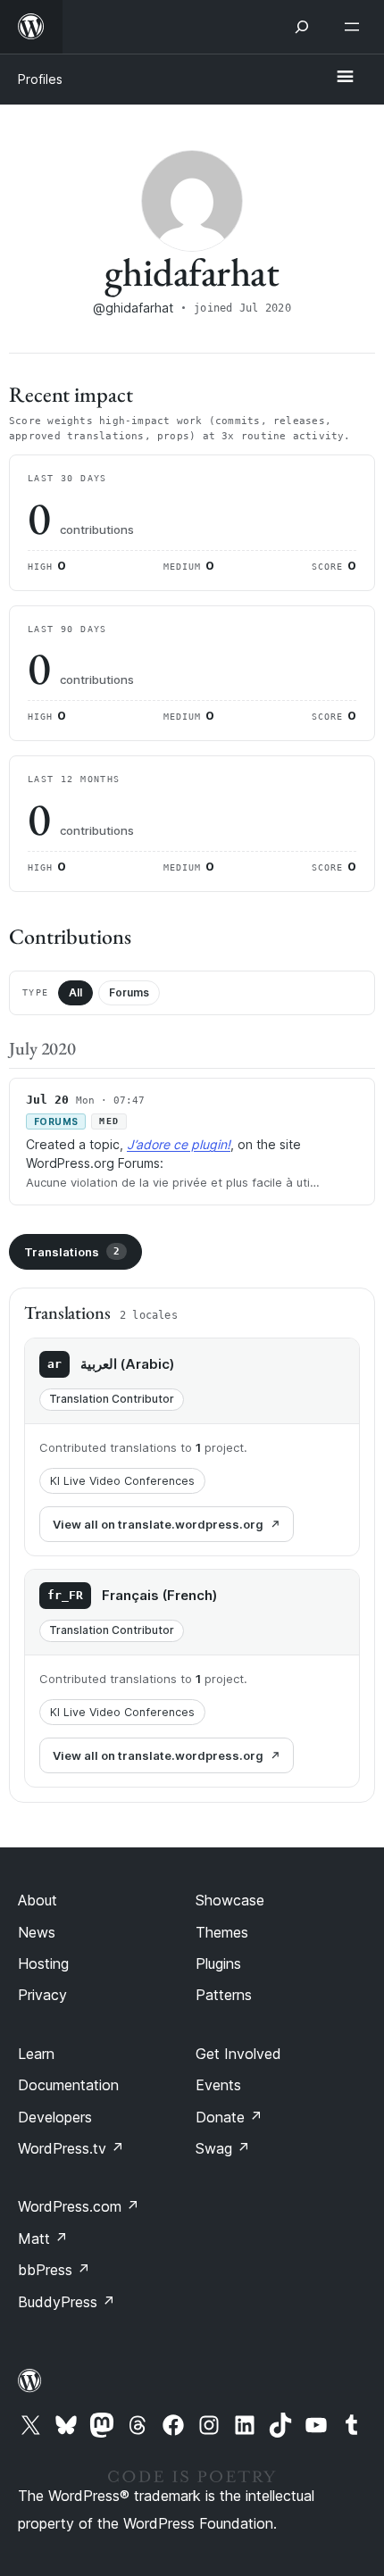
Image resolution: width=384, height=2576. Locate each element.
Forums (129, 992)
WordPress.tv (71, 2148)
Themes (222, 1932)
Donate (229, 2117)
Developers (55, 2117)
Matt (43, 2238)
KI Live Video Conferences (122, 1481)
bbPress (54, 2270)
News (37, 1932)
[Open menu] (355, 27)
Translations (72, 1252)
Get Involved (238, 2054)
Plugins (218, 1963)
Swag (223, 2148)
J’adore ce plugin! (179, 1144)
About (38, 1900)
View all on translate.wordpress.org (158, 1524)
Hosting (43, 1963)
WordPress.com (79, 2206)
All (75, 992)
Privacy (42, 1995)
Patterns (224, 1995)
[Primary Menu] (345, 78)
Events (218, 2085)
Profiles (40, 79)
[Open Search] (302, 27)
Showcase (230, 1900)
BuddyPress (67, 2302)
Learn (36, 2054)
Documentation (68, 2085)
